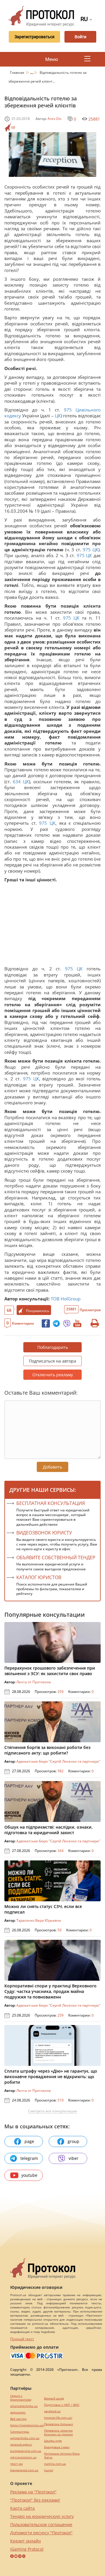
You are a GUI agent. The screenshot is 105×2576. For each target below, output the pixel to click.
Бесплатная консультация (51, 1503)
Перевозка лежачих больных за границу (58, 2432)
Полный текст (22, 2339)
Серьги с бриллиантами (21, 2398)
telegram (29, 2158)
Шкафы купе (53, 2441)
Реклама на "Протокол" (33, 2492)
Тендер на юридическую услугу (42, 2516)
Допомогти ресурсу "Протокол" (41, 2533)
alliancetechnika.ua (24, 2406)
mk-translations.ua (23, 2457)
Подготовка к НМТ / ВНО (62, 2405)
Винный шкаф (54, 2398)
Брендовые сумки (57, 2447)
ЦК (58, 416)
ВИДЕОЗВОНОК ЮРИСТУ (44, 1533)
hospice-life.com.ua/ (58, 2418)
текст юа (16, 2464)
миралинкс (18, 2412)
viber (73, 2158)
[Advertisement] (52, 926)
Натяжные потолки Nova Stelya (62, 2455)
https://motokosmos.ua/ (27, 2425)
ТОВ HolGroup (66, 1299)
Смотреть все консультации (52, 2111)
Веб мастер (18, 2419)
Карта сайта (22, 2508)
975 (68, 410)
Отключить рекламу (53, 1375)
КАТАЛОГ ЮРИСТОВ (39, 1577)
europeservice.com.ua (26, 2451)
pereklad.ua (52, 2411)
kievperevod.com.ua (24, 2470)
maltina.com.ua (55, 2464)
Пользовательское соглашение (41, 2524)
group (73, 2141)
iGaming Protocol (27, 2549)
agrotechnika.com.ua (25, 2438)
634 (17, 782)
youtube (29, 2175)
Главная (17, 73)
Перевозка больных (58, 2424)
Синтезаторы (20, 2432)
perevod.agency (21, 2445)
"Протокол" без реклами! (35, 2500)
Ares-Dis (55, 119)
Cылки (49, 2470)
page (29, 2141)
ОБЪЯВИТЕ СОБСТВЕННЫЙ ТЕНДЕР (56, 1558)
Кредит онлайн (26, 2541)
